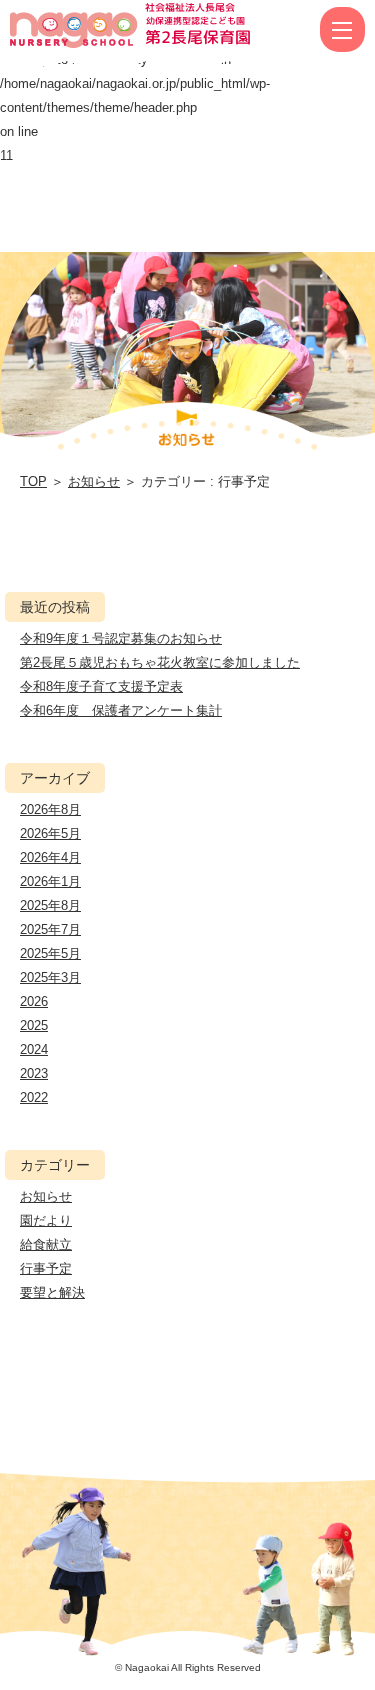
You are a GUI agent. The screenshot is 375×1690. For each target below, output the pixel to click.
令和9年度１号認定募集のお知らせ (121, 638)
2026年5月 (50, 833)
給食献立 (46, 1244)
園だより (46, 1220)
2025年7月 (50, 929)
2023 (34, 1073)
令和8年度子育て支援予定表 (101, 686)
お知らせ (94, 481)
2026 (34, 1001)
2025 (34, 1025)
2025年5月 (50, 953)
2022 (34, 1097)
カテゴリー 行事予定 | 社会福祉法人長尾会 (94, 30)
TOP (33, 481)
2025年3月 (50, 977)
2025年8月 (50, 905)
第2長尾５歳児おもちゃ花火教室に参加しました (160, 662)
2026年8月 (50, 809)
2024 (34, 1049)
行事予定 (46, 1268)
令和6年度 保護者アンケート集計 (121, 710)
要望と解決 (52, 1292)
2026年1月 (50, 881)
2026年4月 (50, 857)
